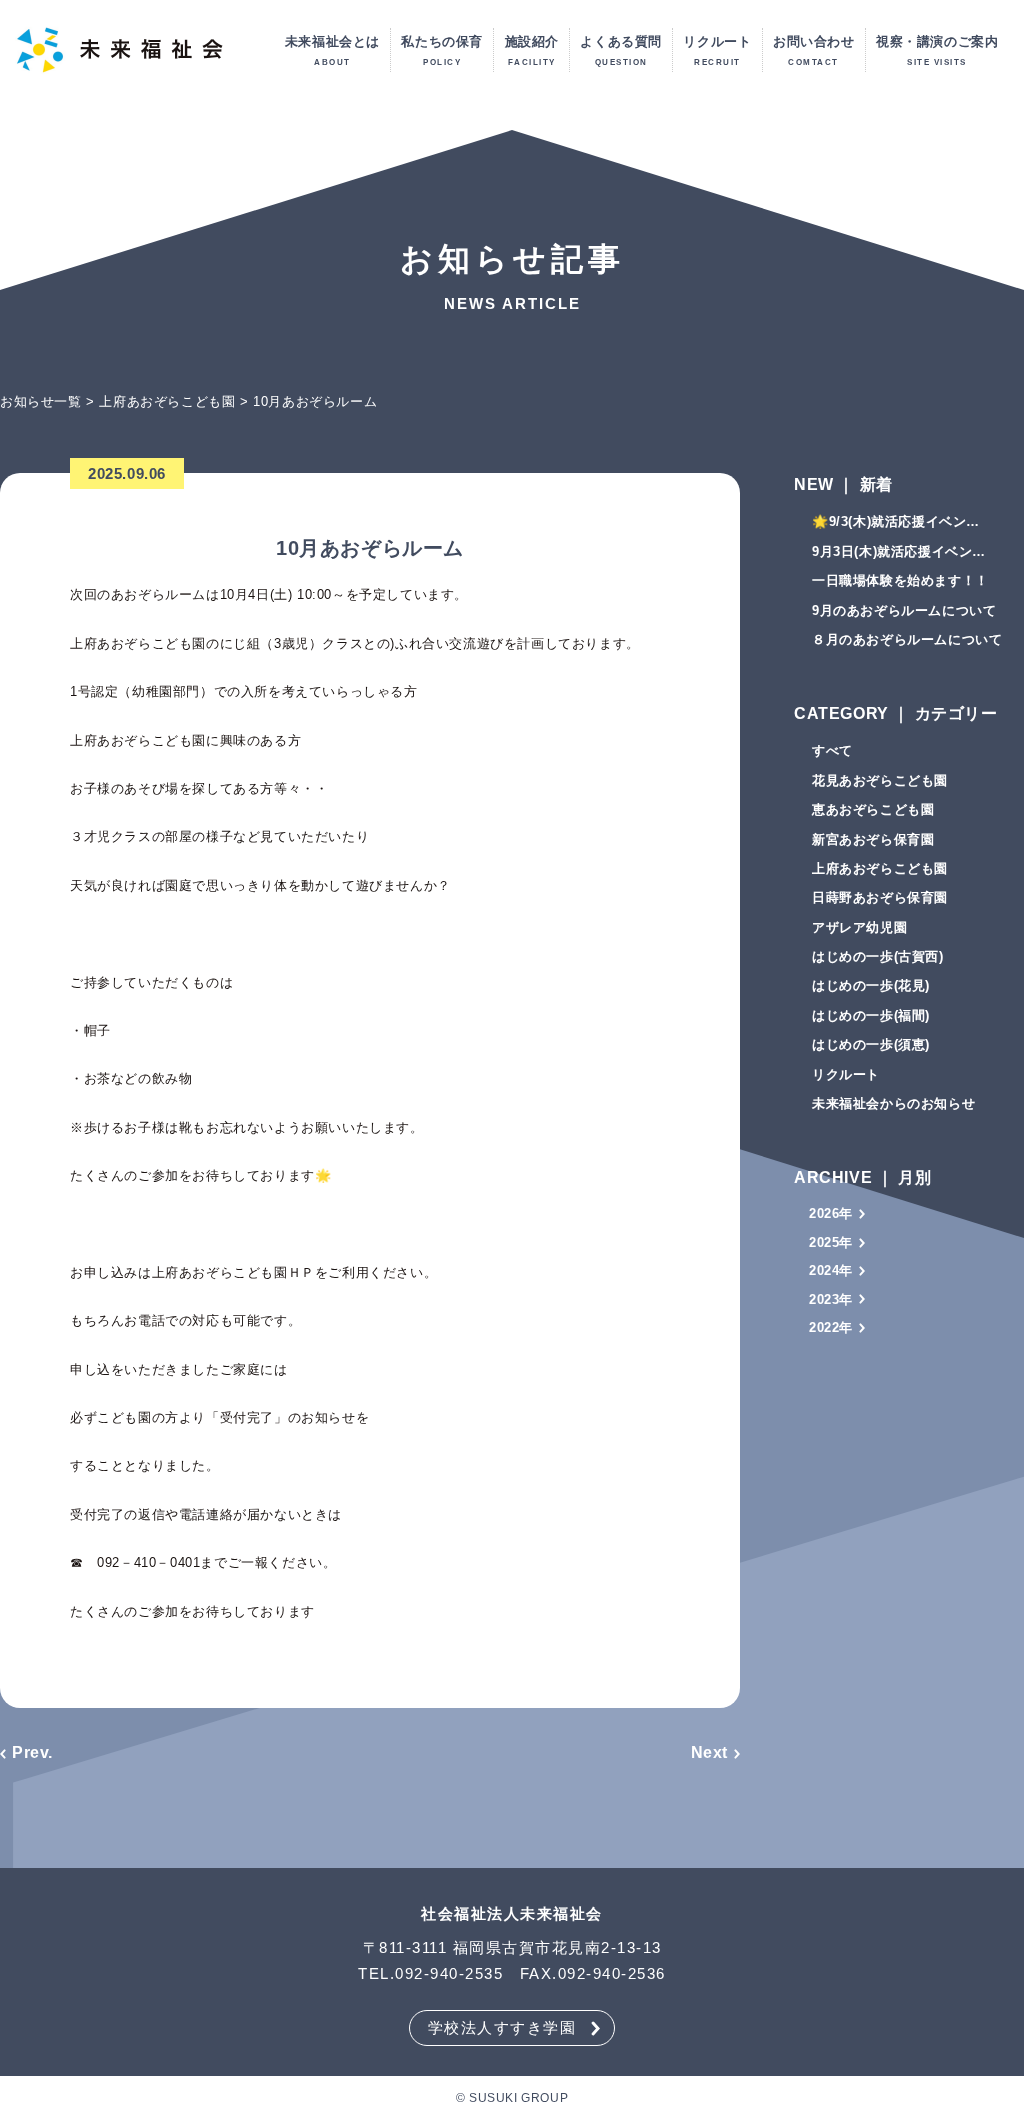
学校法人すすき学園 (502, 2027)
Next (709, 1752)
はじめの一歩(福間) (871, 1015)
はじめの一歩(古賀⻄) (878, 956)
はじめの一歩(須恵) (871, 1044)
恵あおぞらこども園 (873, 809)
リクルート (846, 1074)
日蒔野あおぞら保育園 (880, 897)
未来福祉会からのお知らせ (893, 1103)
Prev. (32, 1752)
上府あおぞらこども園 (167, 401)
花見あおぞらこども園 (880, 780)
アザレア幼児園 (859, 927)
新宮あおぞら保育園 (873, 839)
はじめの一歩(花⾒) (871, 985)
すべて (832, 750)
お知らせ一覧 (41, 401)
